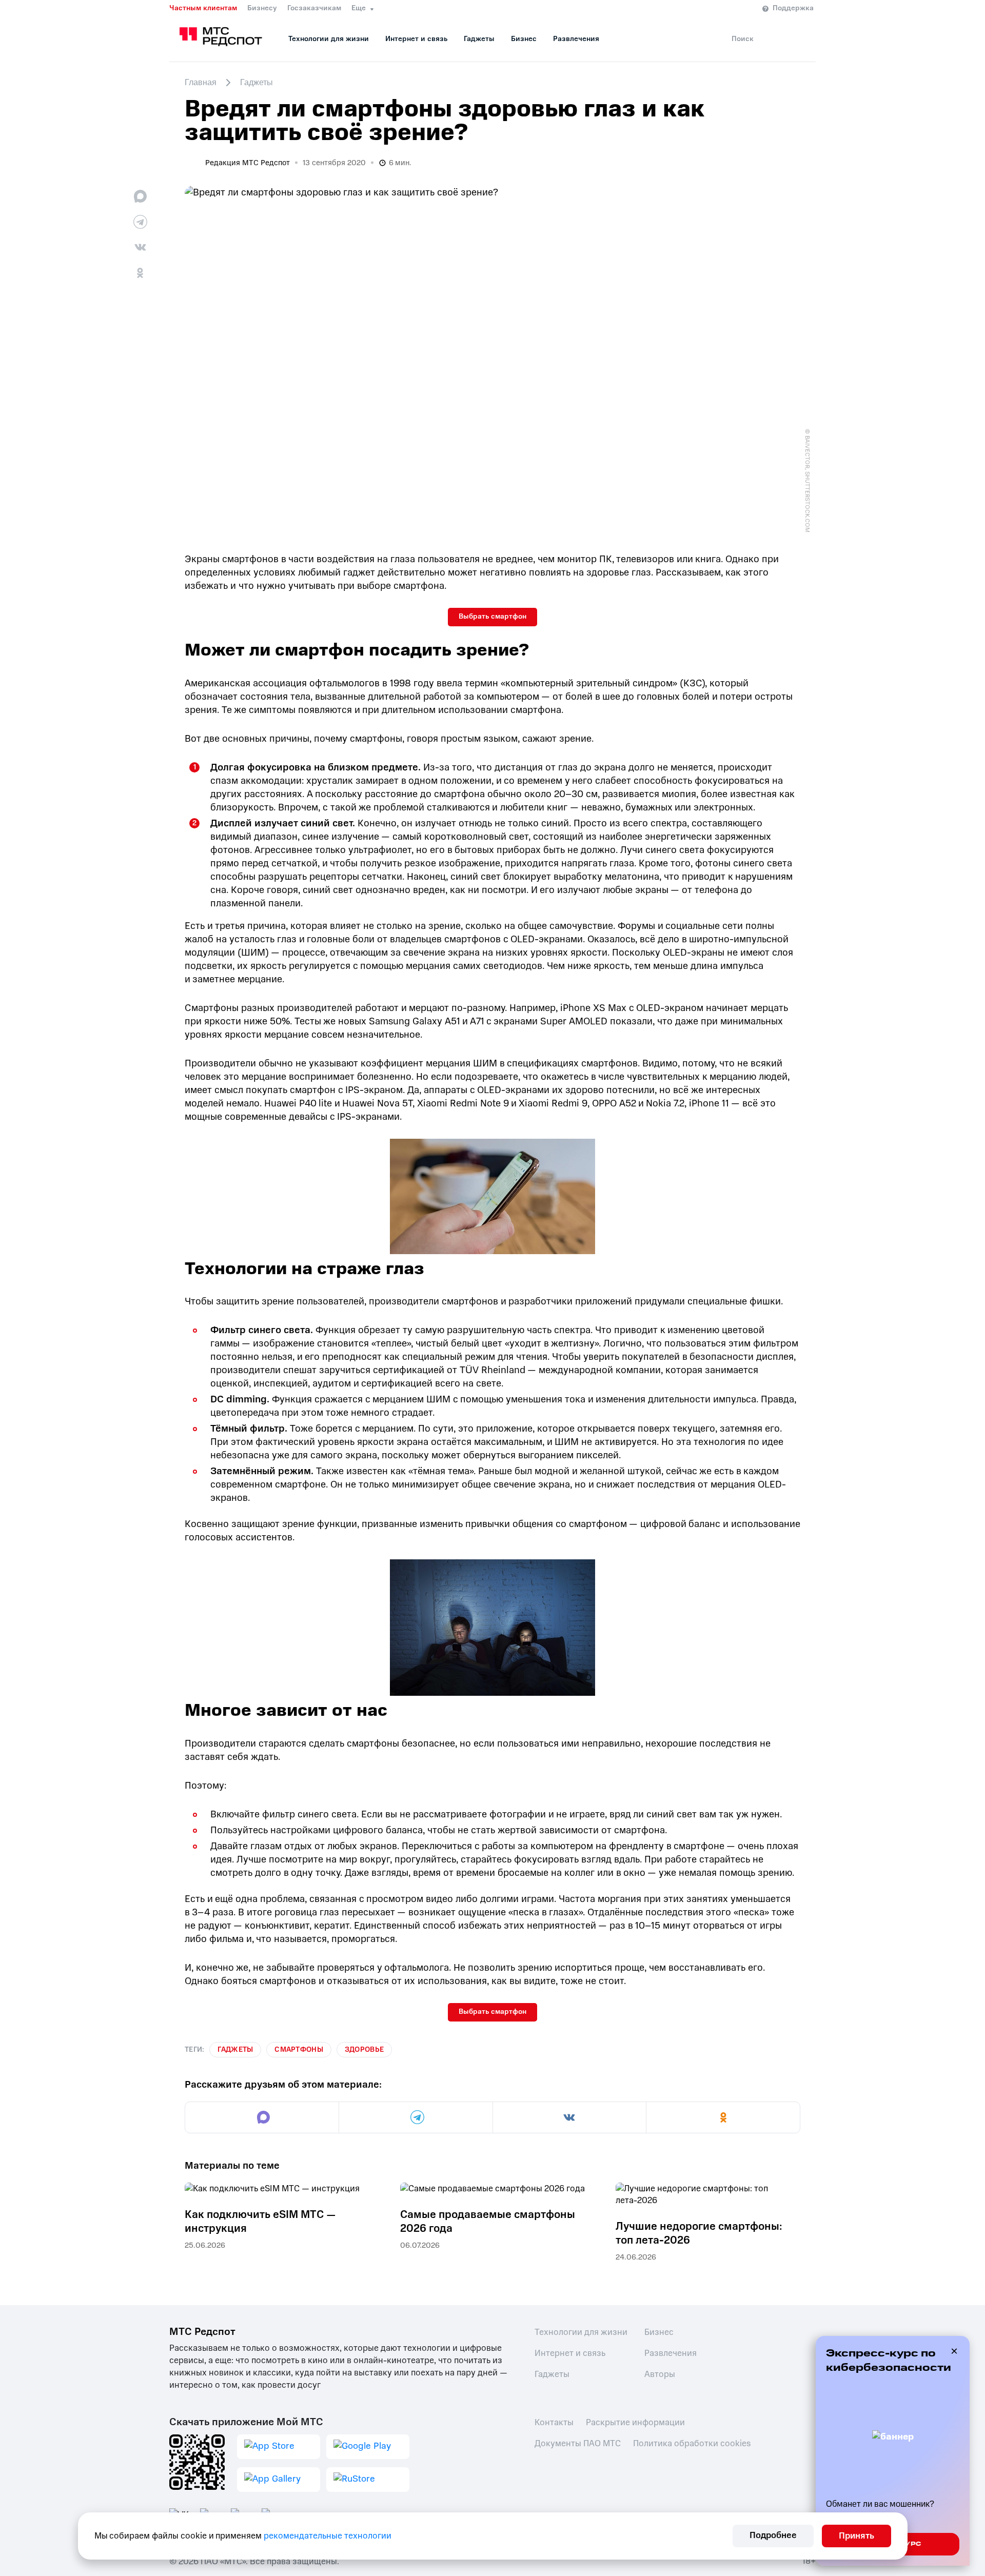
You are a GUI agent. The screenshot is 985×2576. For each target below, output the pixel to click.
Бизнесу (262, 8)
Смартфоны (299, 2049)
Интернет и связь (416, 39)
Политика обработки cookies (692, 2443)
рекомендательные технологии (328, 2536)
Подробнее (773, 2535)
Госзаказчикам (314, 8)
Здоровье (364, 2049)
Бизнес (524, 39)
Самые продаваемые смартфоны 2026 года (488, 2222)
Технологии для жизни (329, 39)
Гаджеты (479, 39)
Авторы (660, 2374)
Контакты (554, 2422)
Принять (856, 2536)
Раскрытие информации (635, 2422)
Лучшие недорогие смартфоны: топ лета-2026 (699, 2233)
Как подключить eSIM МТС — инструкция (260, 2222)
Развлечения (576, 39)
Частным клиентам (203, 8)
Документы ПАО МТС (578, 2443)
